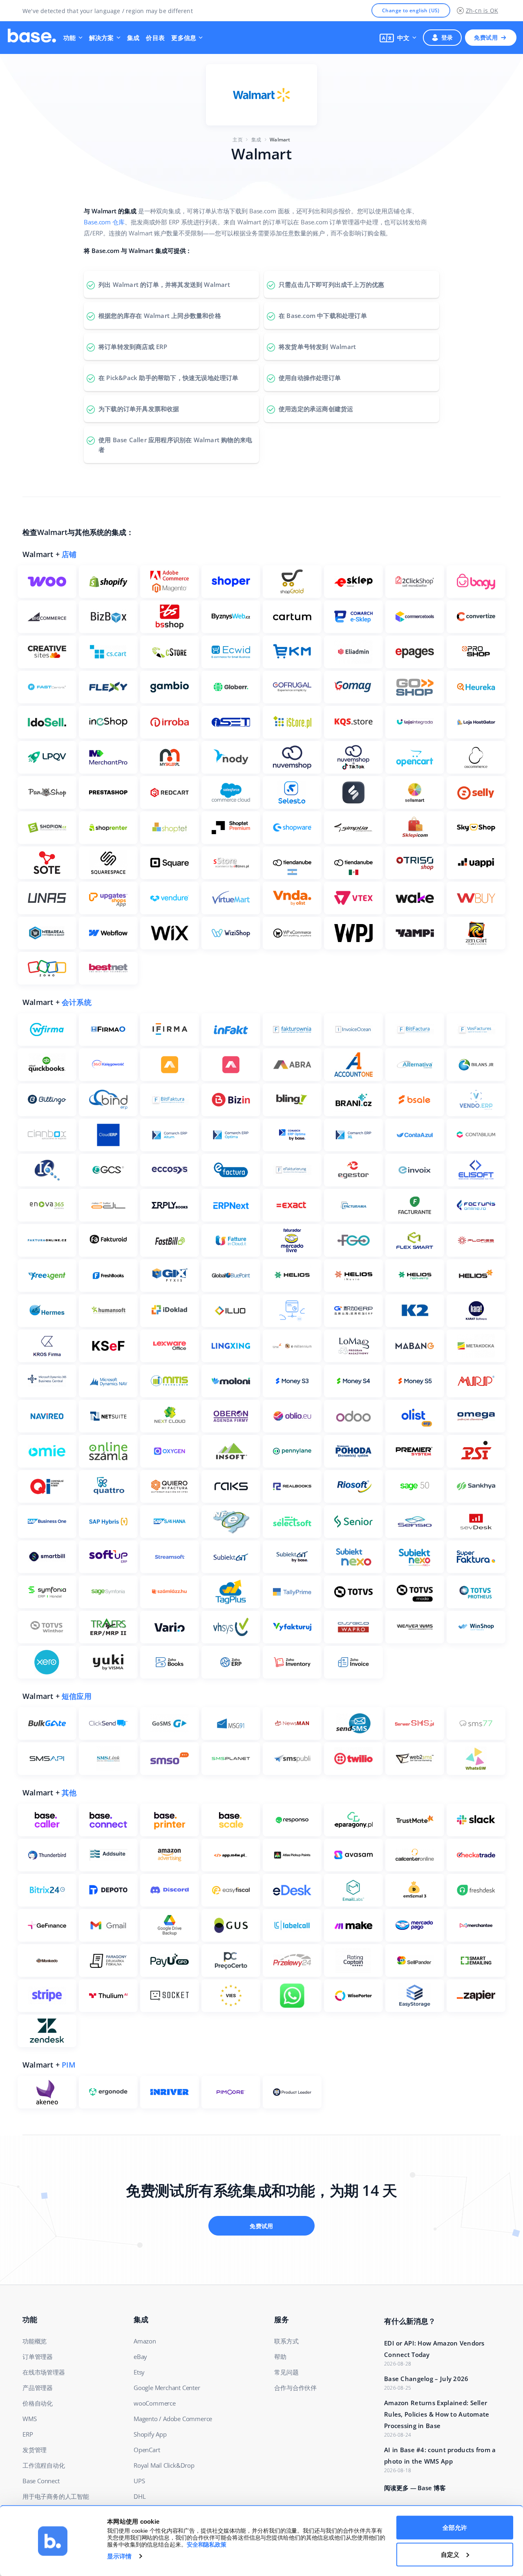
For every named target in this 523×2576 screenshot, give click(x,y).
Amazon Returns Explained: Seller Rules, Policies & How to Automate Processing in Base (437, 2414)
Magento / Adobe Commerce (173, 2419)
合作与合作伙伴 (295, 2388)
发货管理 (35, 2450)
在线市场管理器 (44, 2372)
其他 (69, 1793)
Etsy (139, 2372)
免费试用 (486, 37)
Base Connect (41, 2481)
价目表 (155, 38)
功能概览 (35, 2341)
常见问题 (286, 2372)
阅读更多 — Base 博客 (415, 2488)
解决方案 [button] (102, 38)
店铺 (69, 554)
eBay (140, 2357)
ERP (28, 2434)
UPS (139, 2481)
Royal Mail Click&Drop (164, 2465)
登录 (447, 37)
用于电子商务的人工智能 (56, 2496)
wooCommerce (155, 2403)
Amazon (145, 2341)
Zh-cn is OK (482, 10)
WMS (29, 2419)
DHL (140, 2496)
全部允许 (455, 2528)
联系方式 (286, 2341)
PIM (69, 2065)
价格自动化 (38, 2403)
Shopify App (150, 2434)
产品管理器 (38, 2388)
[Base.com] (32, 38)
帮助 (280, 2357)
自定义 (450, 2554)
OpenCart (147, 2450)
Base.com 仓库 (104, 222)
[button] (398, 38)
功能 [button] (70, 38)
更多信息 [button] (184, 38)
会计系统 (77, 1002)
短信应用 (77, 1696)
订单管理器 (38, 2357)
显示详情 (119, 2556)
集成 (133, 38)
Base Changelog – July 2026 (426, 2379)
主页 (237, 140)
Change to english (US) (411, 10)
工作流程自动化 (44, 2465)
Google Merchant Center (167, 2388)
